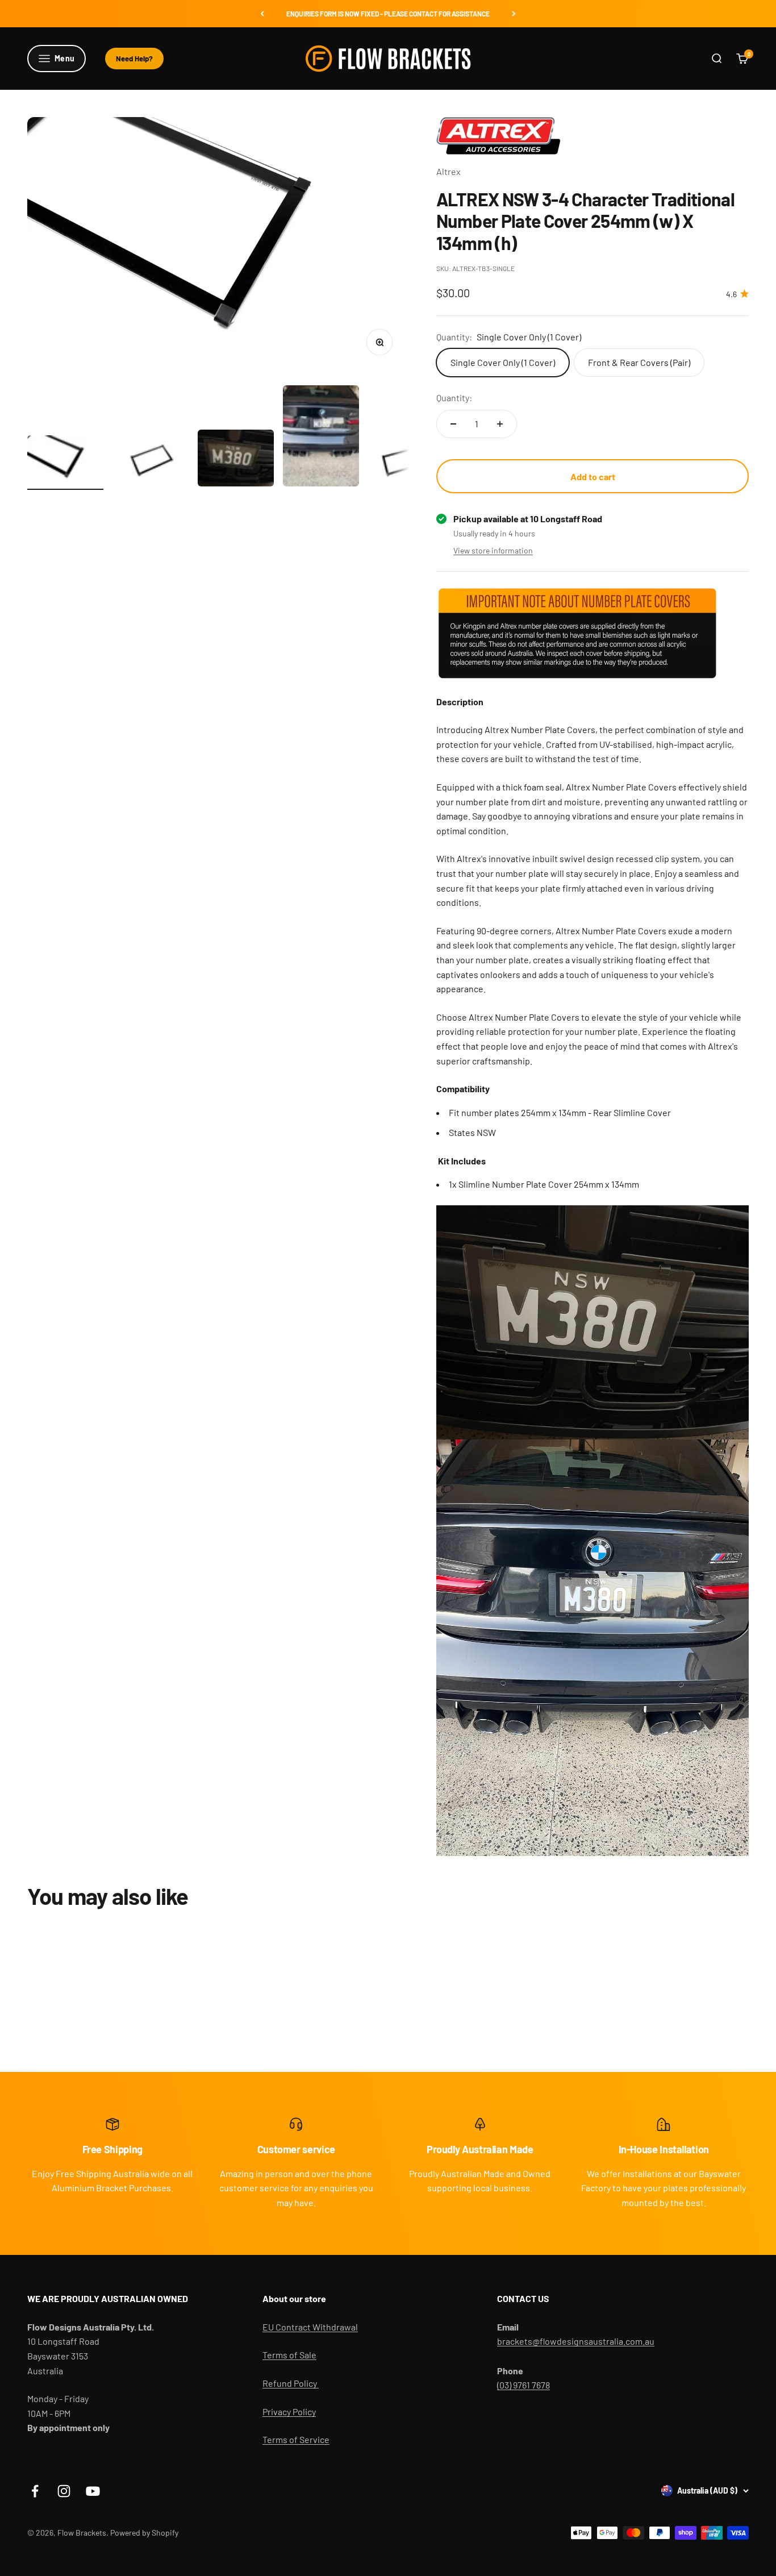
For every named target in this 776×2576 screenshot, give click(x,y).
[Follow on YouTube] (93, 2491)
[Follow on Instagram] (64, 2491)
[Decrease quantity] (453, 424)
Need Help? (134, 59)
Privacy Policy (289, 2411)
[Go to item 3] (236, 460)
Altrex (449, 171)
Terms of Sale (289, 2355)
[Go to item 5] (406, 463)
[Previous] (262, 14)
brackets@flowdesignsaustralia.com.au (576, 2341)
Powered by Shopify (144, 2533)
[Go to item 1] (65, 463)
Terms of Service (296, 2439)
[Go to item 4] (321, 438)
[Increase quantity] (500, 424)
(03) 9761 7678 (523, 2385)
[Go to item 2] (151, 463)
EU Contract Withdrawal (310, 2327)
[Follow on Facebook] (35, 2491)
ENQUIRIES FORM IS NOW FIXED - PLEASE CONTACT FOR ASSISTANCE (388, 14)
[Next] (514, 14)
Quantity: (454, 398)
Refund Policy (291, 2383)
